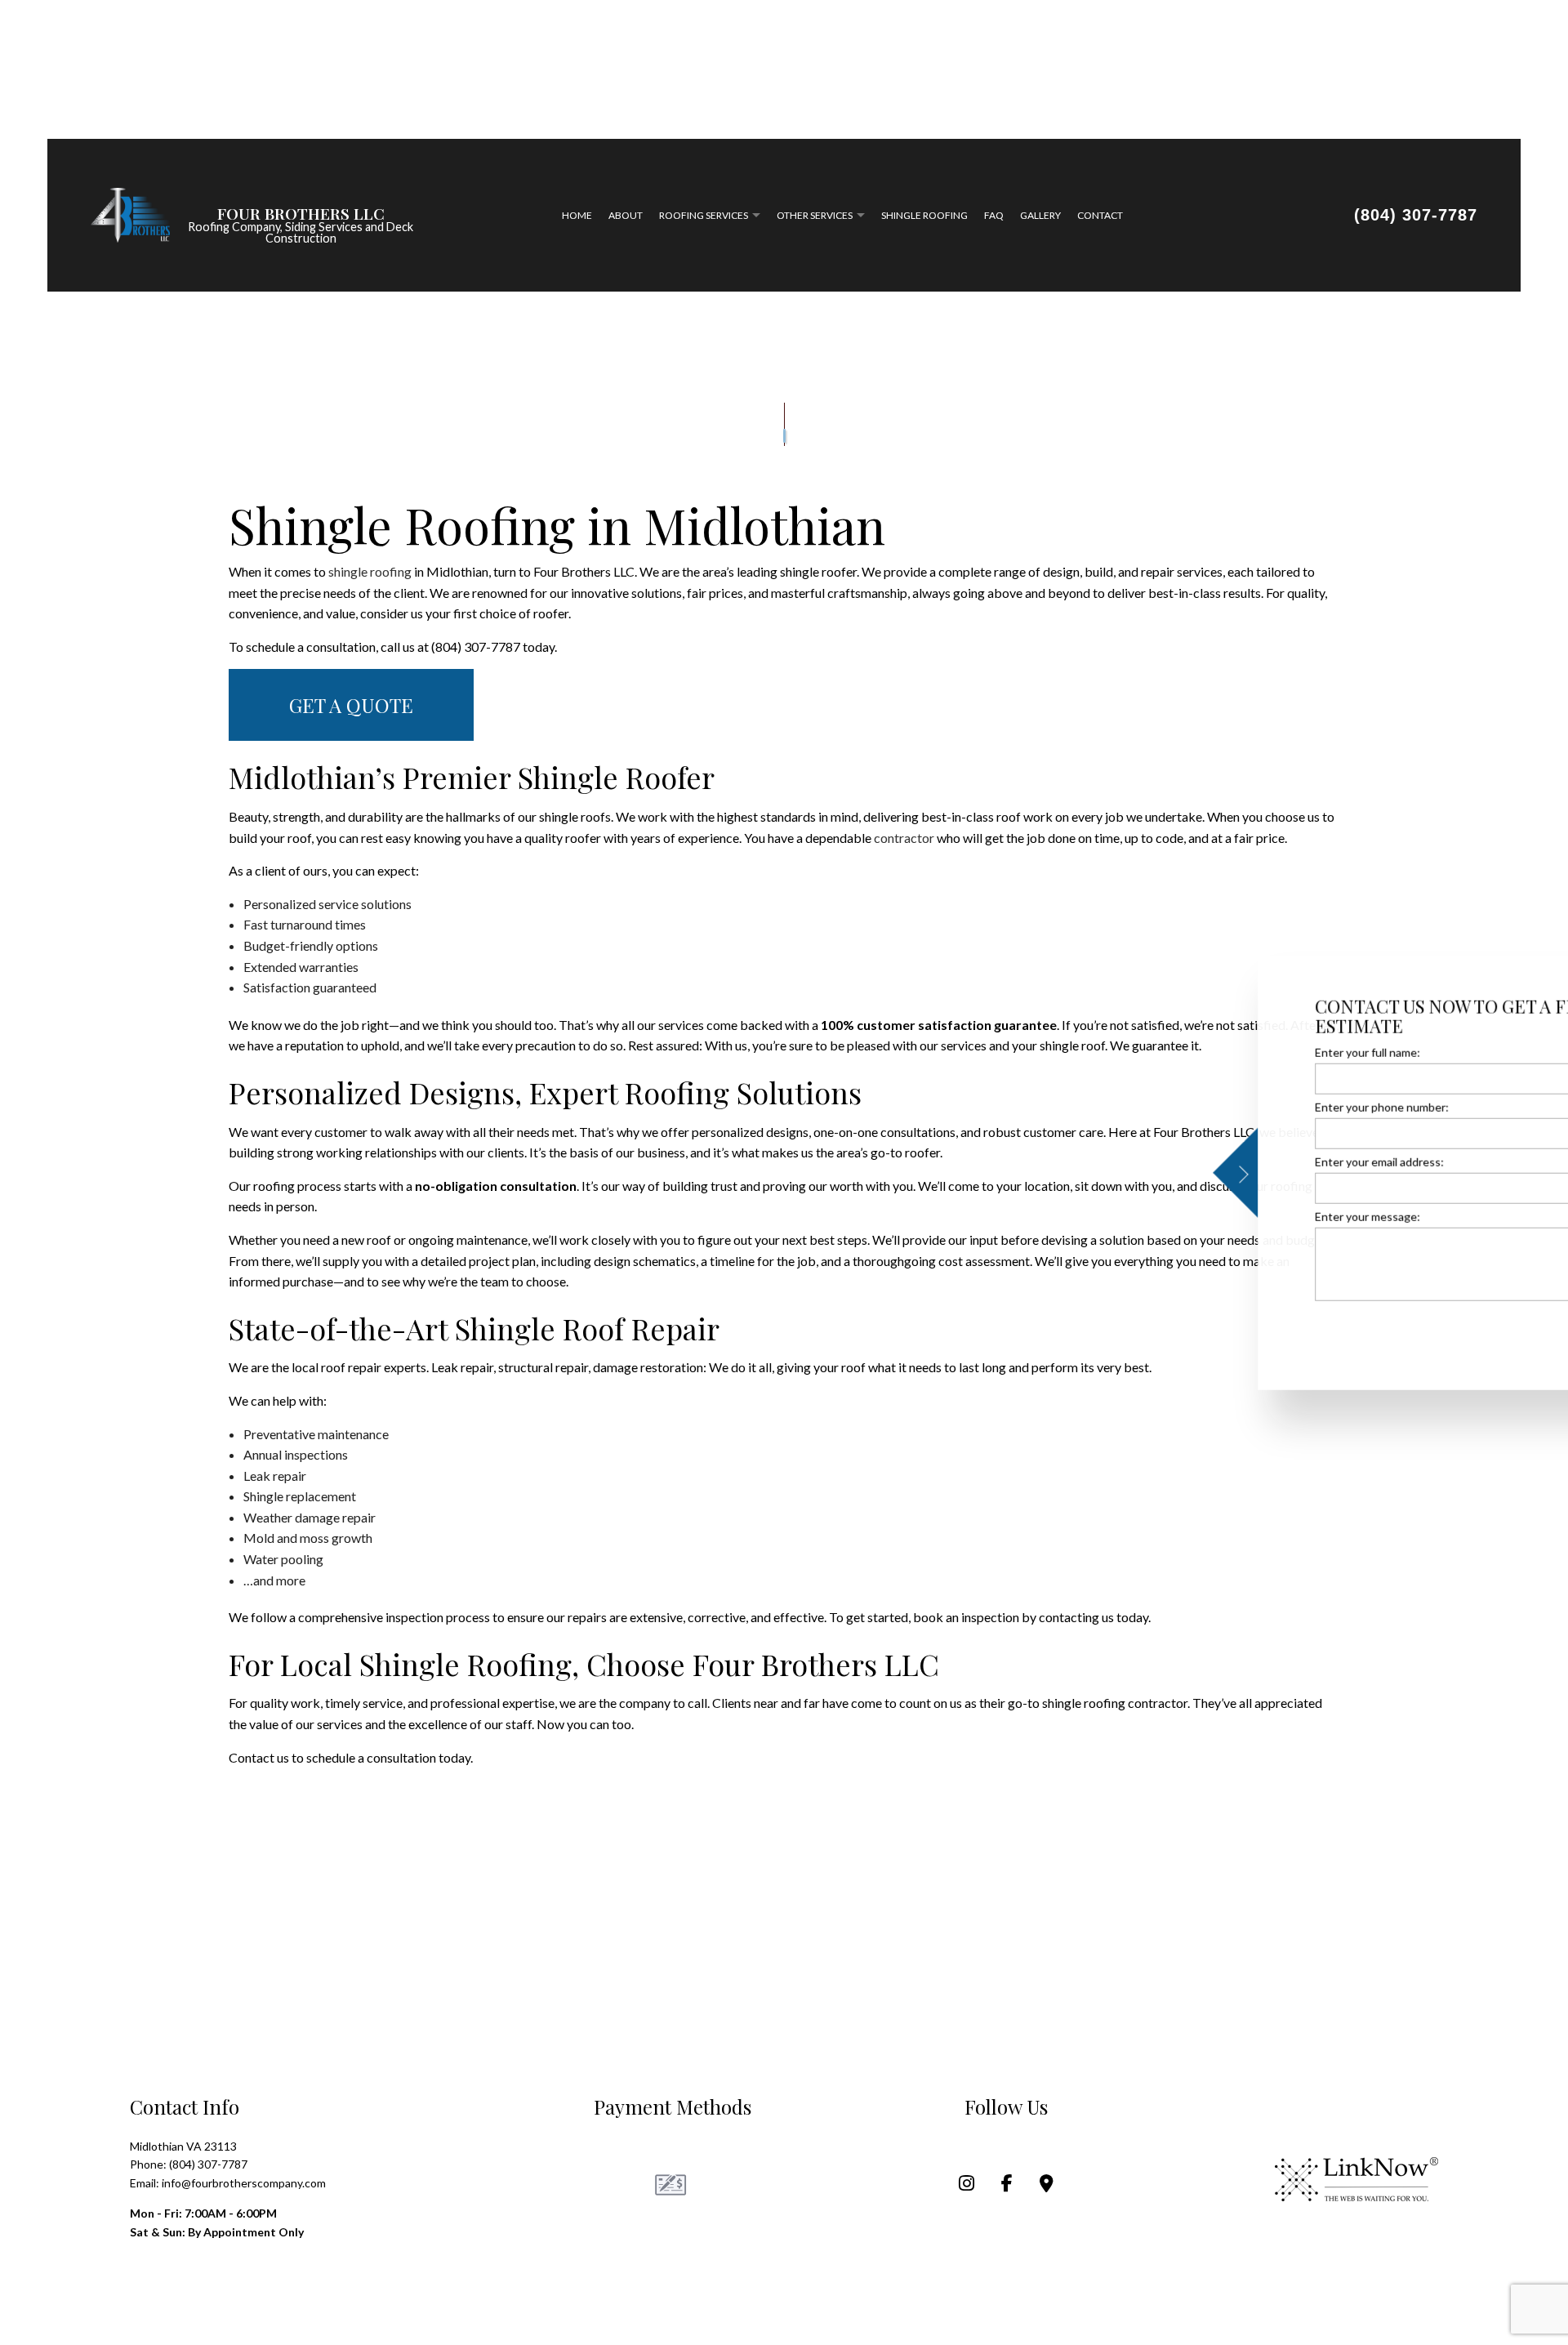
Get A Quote (351, 709)
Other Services (815, 217)
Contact (1100, 217)
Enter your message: (1212, 1217)
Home (577, 217)
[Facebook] (1007, 2188)
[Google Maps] (1047, 2188)
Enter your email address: (1224, 1162)
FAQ (994, 217)
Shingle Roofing (924, 217)
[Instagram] (967, 2188)
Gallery (1040, 217)
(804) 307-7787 (1416, 216)
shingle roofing (370, 575)
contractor (904, 841)
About (626, 217)
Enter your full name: (1212, 1052)
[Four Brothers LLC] (130, 215)
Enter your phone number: (1227, 1106)
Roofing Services (704, 217)
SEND (1478, 1329)
